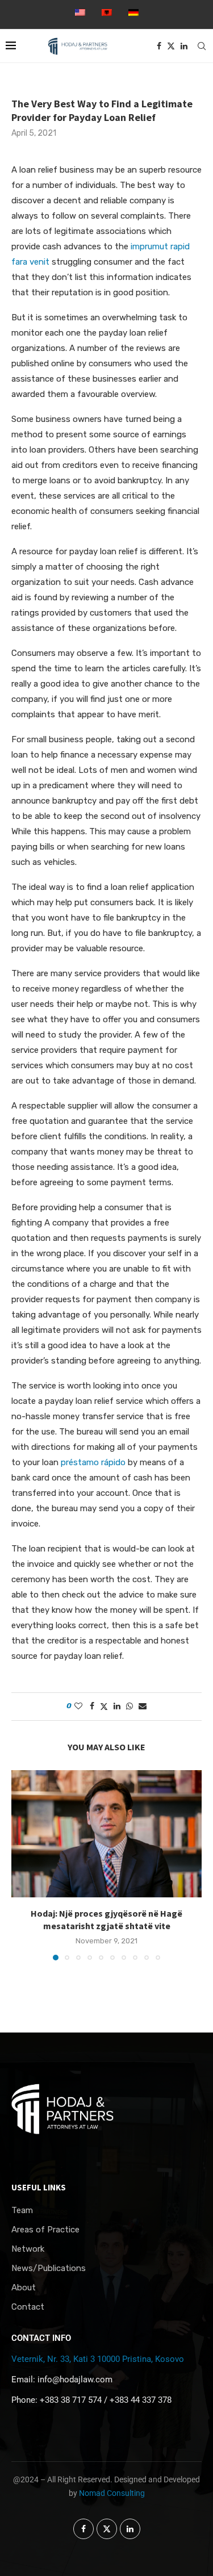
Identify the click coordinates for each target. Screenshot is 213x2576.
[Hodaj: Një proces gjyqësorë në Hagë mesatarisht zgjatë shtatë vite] (106, 1833)
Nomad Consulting (112, 2493)
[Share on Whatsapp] (130, 1706)
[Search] (202, 46)
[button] (21, 1865)
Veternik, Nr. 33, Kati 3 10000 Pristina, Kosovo (98, 2359)
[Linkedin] (184, 46)
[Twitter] (171, 46)
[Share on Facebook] (92, 1706)
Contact (28, 2307)
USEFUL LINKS (39, 2187)
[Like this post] (78, 1706)
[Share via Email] (143, 1706)
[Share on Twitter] (104, 1707)
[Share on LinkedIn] (117, 1706)
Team (22, 2211)
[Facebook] (159, 46)
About (24, 2288)
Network (28, 2249)
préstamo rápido (93, 1462)
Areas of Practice (45, 2230)
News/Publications (49, 2268)
